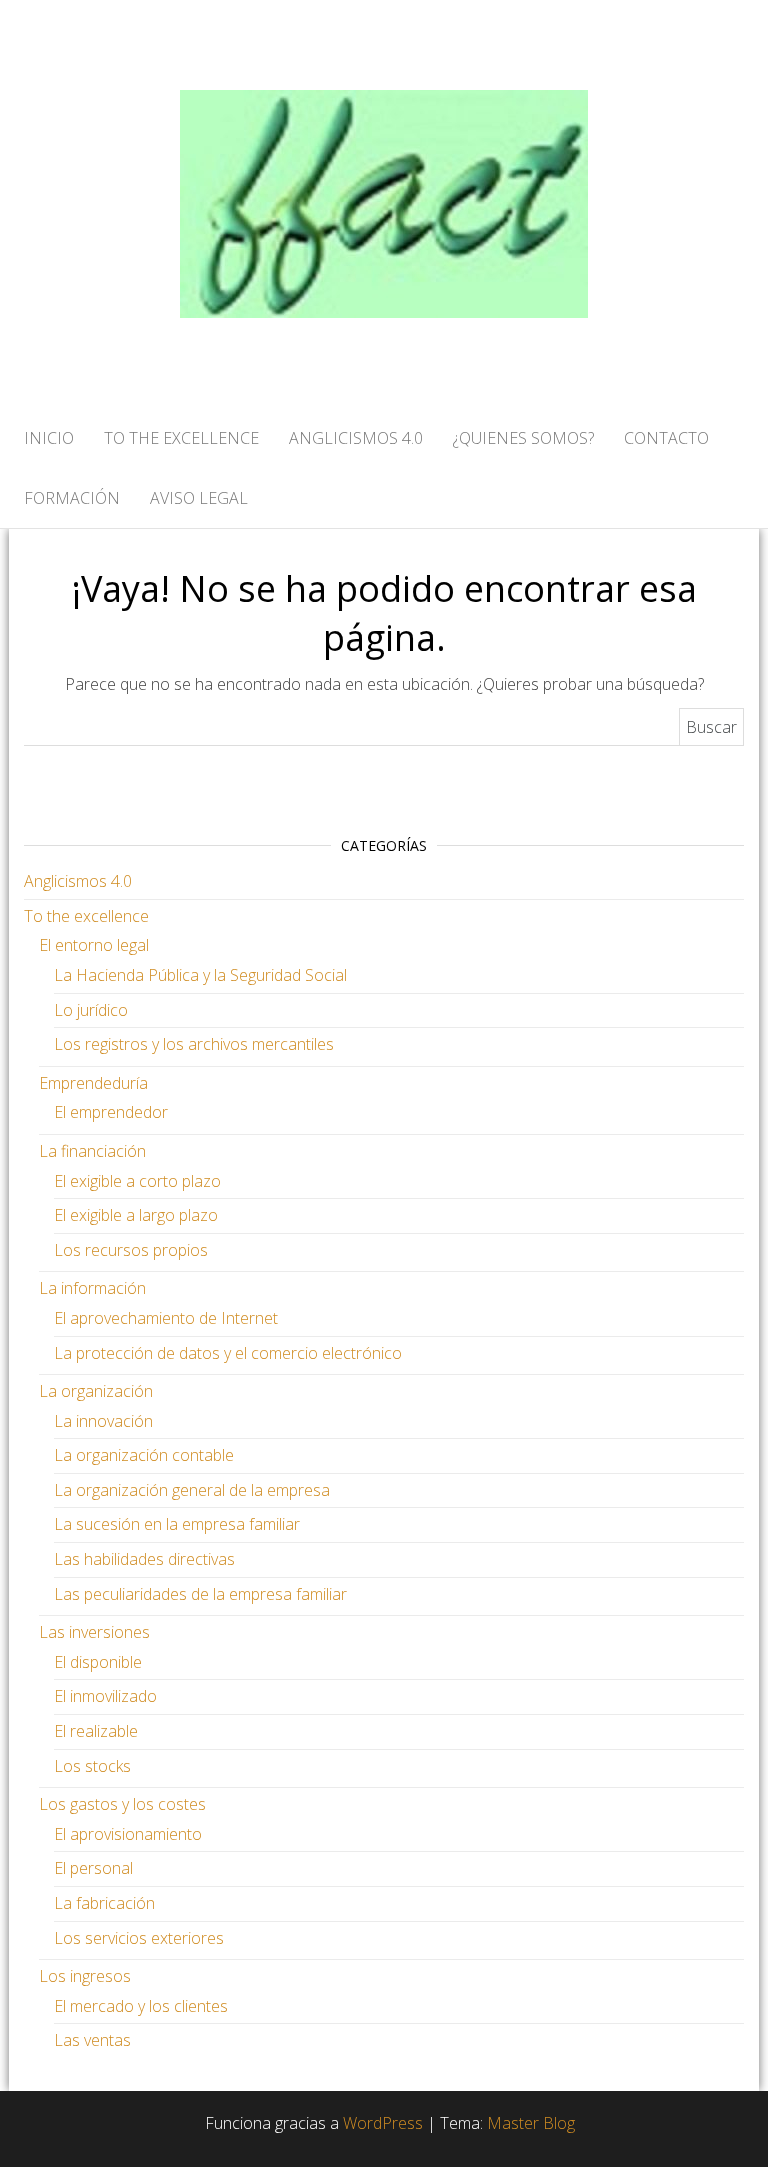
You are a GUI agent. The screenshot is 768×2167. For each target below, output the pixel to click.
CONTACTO (666, 438)
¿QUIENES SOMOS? (523, 438)
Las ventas (92, 2040)
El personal (93, 1868)
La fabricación (104, 1903)
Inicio (49, 438)
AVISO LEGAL (199, 498)
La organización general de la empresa (192, 1490)
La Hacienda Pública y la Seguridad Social (200, 975)
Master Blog (531, 2123)
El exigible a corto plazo (137, 1181)
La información (92, 1288)
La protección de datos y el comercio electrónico (228, 1353)
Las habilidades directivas (144, 1559)
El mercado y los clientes (141, 2006)
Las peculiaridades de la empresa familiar (200, 1594)
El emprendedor (111, 1112)
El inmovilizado (105, 1696)
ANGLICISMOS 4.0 (356, 438)
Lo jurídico (91, 1010)
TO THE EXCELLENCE (181, 438)
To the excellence (86, 916)
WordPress (383, 2123)
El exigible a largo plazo (136, 1215)
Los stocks (92, 1766)
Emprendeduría (93, 1083)
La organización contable (144, 1455)
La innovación (103, 1421)
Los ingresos (85, 1976)
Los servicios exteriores (139, 1938)
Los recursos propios (131, 1250)
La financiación (92, 1151)
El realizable (96, 1731)
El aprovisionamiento (128, 1834)
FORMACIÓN (72, 498)
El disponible (98, 1662)
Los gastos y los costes (122, 1804)
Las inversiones (94, 1632)
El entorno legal (94, 945)
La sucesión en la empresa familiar (177, 1524)
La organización (96, 1391)
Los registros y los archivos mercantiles (194, 1044)
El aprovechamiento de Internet (166, 1318)
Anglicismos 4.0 (78, 881)
